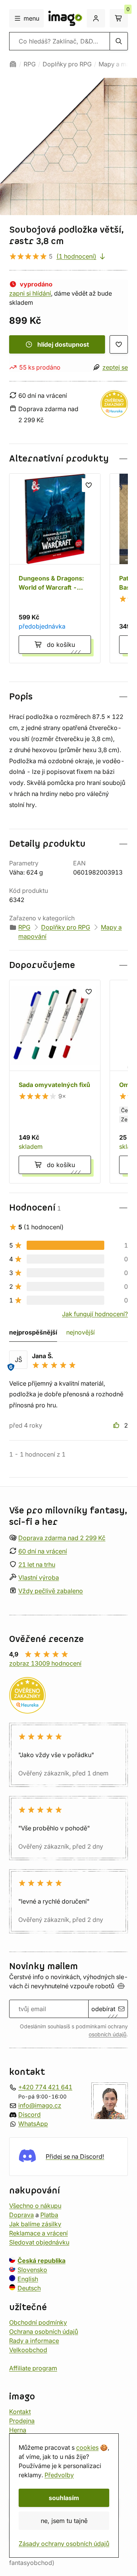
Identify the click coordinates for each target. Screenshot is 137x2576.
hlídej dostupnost (63, 344)
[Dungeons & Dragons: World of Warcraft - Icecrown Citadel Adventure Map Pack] (55, 568)
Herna (18, 2430)
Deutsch (29, 2288)
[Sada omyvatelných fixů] (55, 1082)
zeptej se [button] (115, 367)
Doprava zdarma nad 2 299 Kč (62, 1538)
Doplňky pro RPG (67, 64)
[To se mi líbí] (117, 1425)
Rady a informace (34, 2340)
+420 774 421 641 (45, 2087)
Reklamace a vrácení (38, 2233)
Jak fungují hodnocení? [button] (95, 1314)
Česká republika (41, 2260)
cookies (87, 2447)
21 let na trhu (37, 1564)
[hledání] (119, 41)
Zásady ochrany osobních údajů (64, 2544)
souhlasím (64, 2498)
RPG (30, 64)
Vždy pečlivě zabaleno (51, 1591)
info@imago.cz (40, 2105)
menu (31, 18)
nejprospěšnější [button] (33, 1332)
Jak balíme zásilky (35, 2224)
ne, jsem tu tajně (64, 2521)
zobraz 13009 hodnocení (45, 1663)
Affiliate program (33, 2368)
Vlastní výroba (39, 1577)
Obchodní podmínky (38, 2322)
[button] (68, 459)
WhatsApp (33, 2123)
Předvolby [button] (59, 2475)
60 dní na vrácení (43, 1551)
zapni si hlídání (30, 293)
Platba (49, 2214)
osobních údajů (108, 2034)
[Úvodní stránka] (13, 64)
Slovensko (32, 2269)
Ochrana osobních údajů (44, 2331)
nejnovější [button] (80, 1332)
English (28, 2279)
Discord (29, 2114)
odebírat (103, 2009)
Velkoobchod (28, 2349)
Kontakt (20, 2411)
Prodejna (22, 2420)
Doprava (22, 2214)
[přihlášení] (96, 18)
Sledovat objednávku (39, 2242)
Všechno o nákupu (35, 2205)
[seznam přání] (119, 344)
